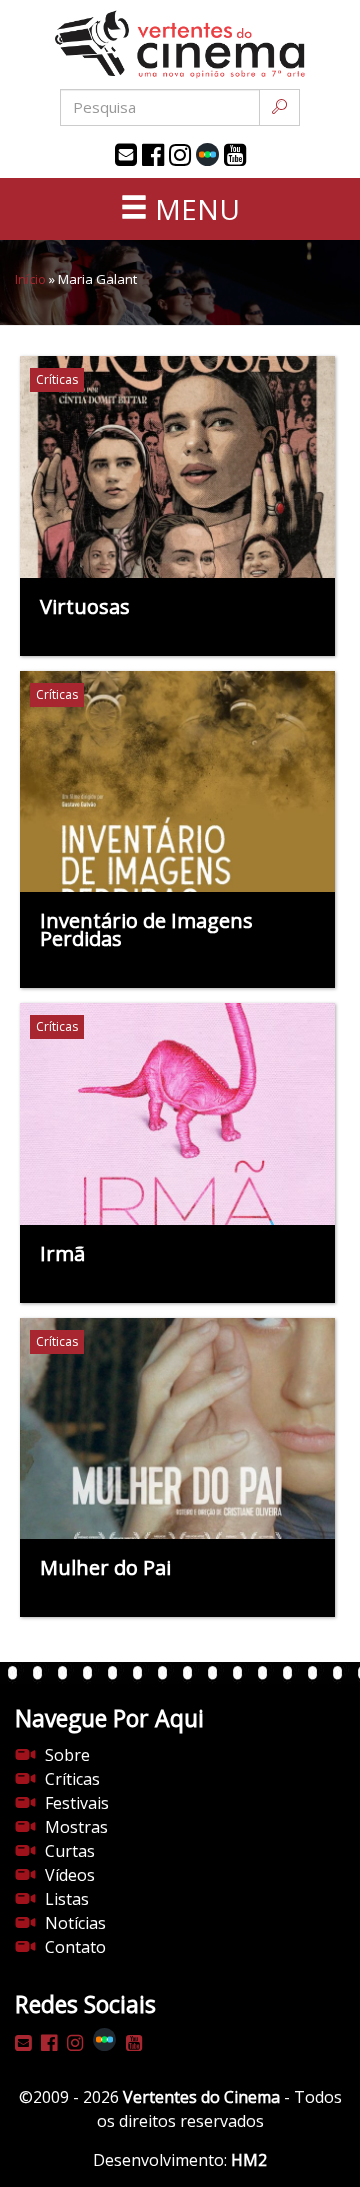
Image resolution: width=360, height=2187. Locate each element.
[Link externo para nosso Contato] (126, 155)
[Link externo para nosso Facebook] (153, 155)
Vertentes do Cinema (201, 2097)
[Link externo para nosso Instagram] (180, 155)
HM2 (249, 2160)
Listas (67, 1899)
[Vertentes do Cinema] (180, 44)
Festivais (77, 1803)
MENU (194, 209)
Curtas (70, 1851)
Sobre (67, 1755)
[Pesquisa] (279, 107)
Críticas (72, 1779)
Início (30, 279)
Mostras (76, 1827)
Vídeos (70, 1875)
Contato (75, 1947)
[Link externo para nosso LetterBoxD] (207, 154)
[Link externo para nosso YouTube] (235, 155)
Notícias (75, 1923)
